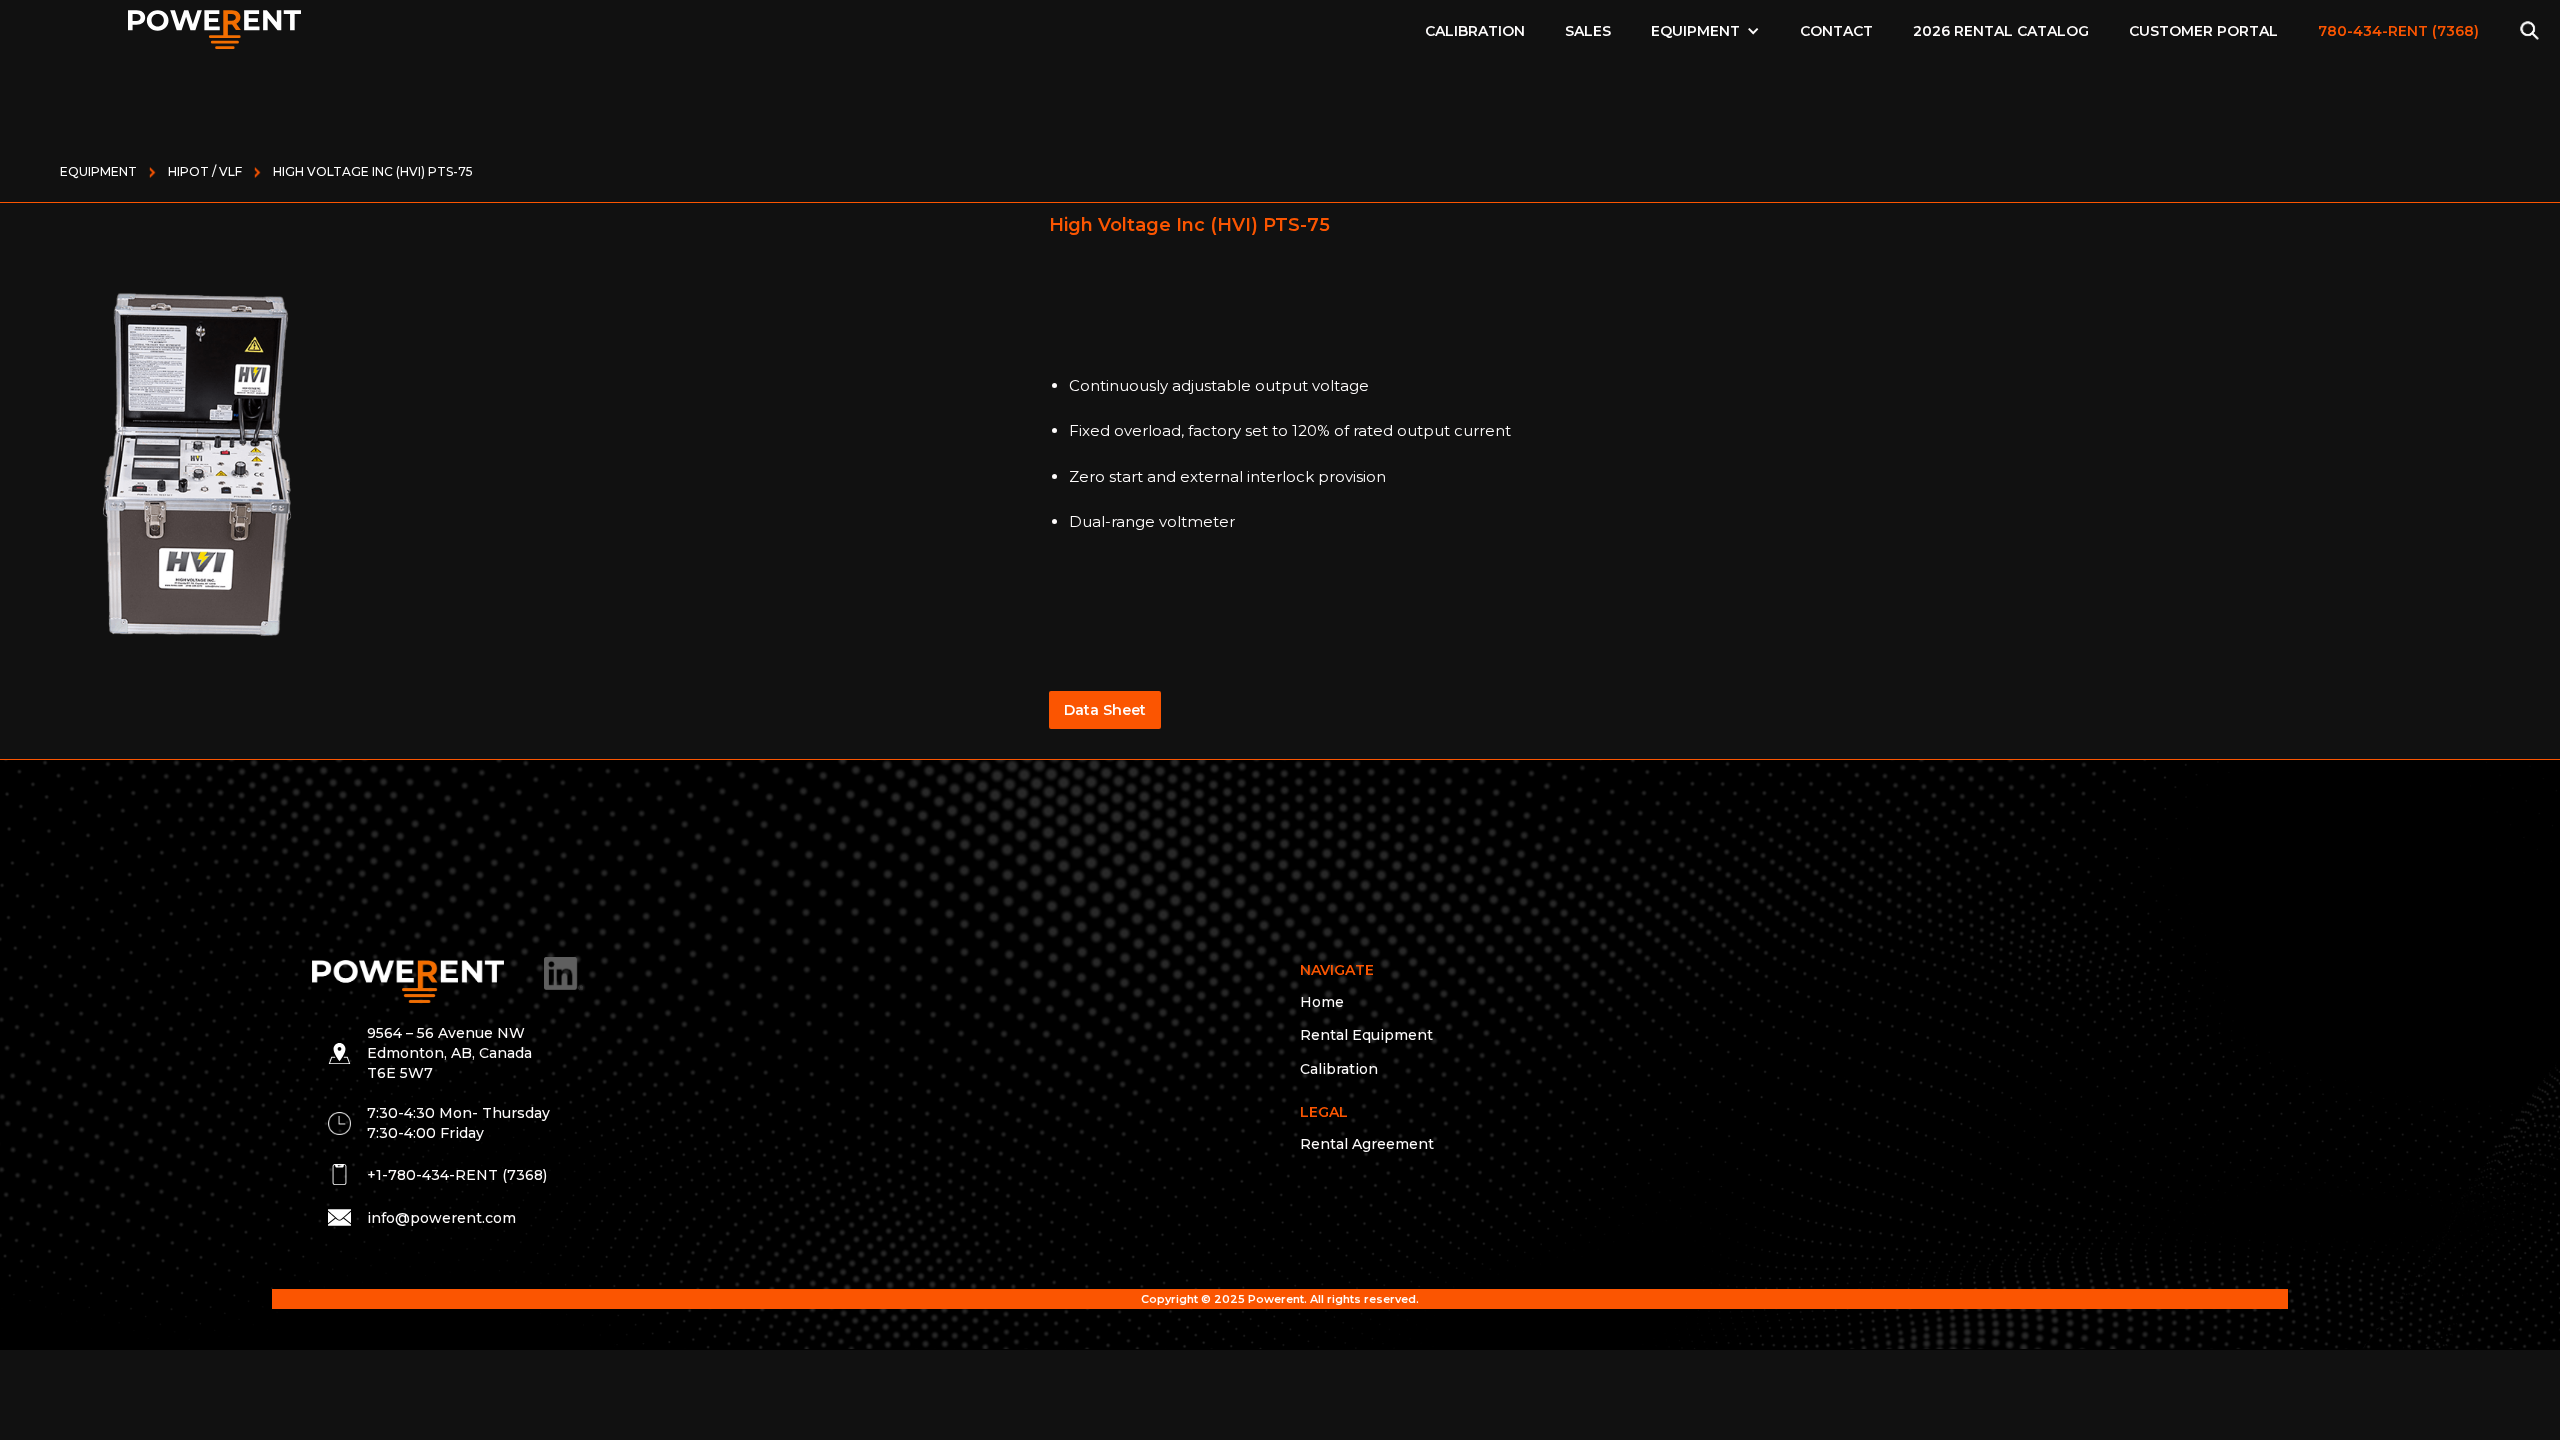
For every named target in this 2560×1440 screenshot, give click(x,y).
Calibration (1475, 31)
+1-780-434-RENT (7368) (457, 1175)
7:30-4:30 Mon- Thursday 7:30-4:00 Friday (458, 1123)
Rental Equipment (1366, 1035)
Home (1322, 1002)
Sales (1588, 31)
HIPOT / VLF (205, 171)
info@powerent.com (441, 1218)
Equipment (98, 171)
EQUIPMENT (1695, 31)
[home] (214, 24)
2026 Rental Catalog (2001, 31)
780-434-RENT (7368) (2398, 31)
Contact (1836, 31)
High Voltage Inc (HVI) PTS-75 (373, 171)
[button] (1705, 31)
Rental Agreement (1367, 1144)
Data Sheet (1105, 710)
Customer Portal (2203, 31)
